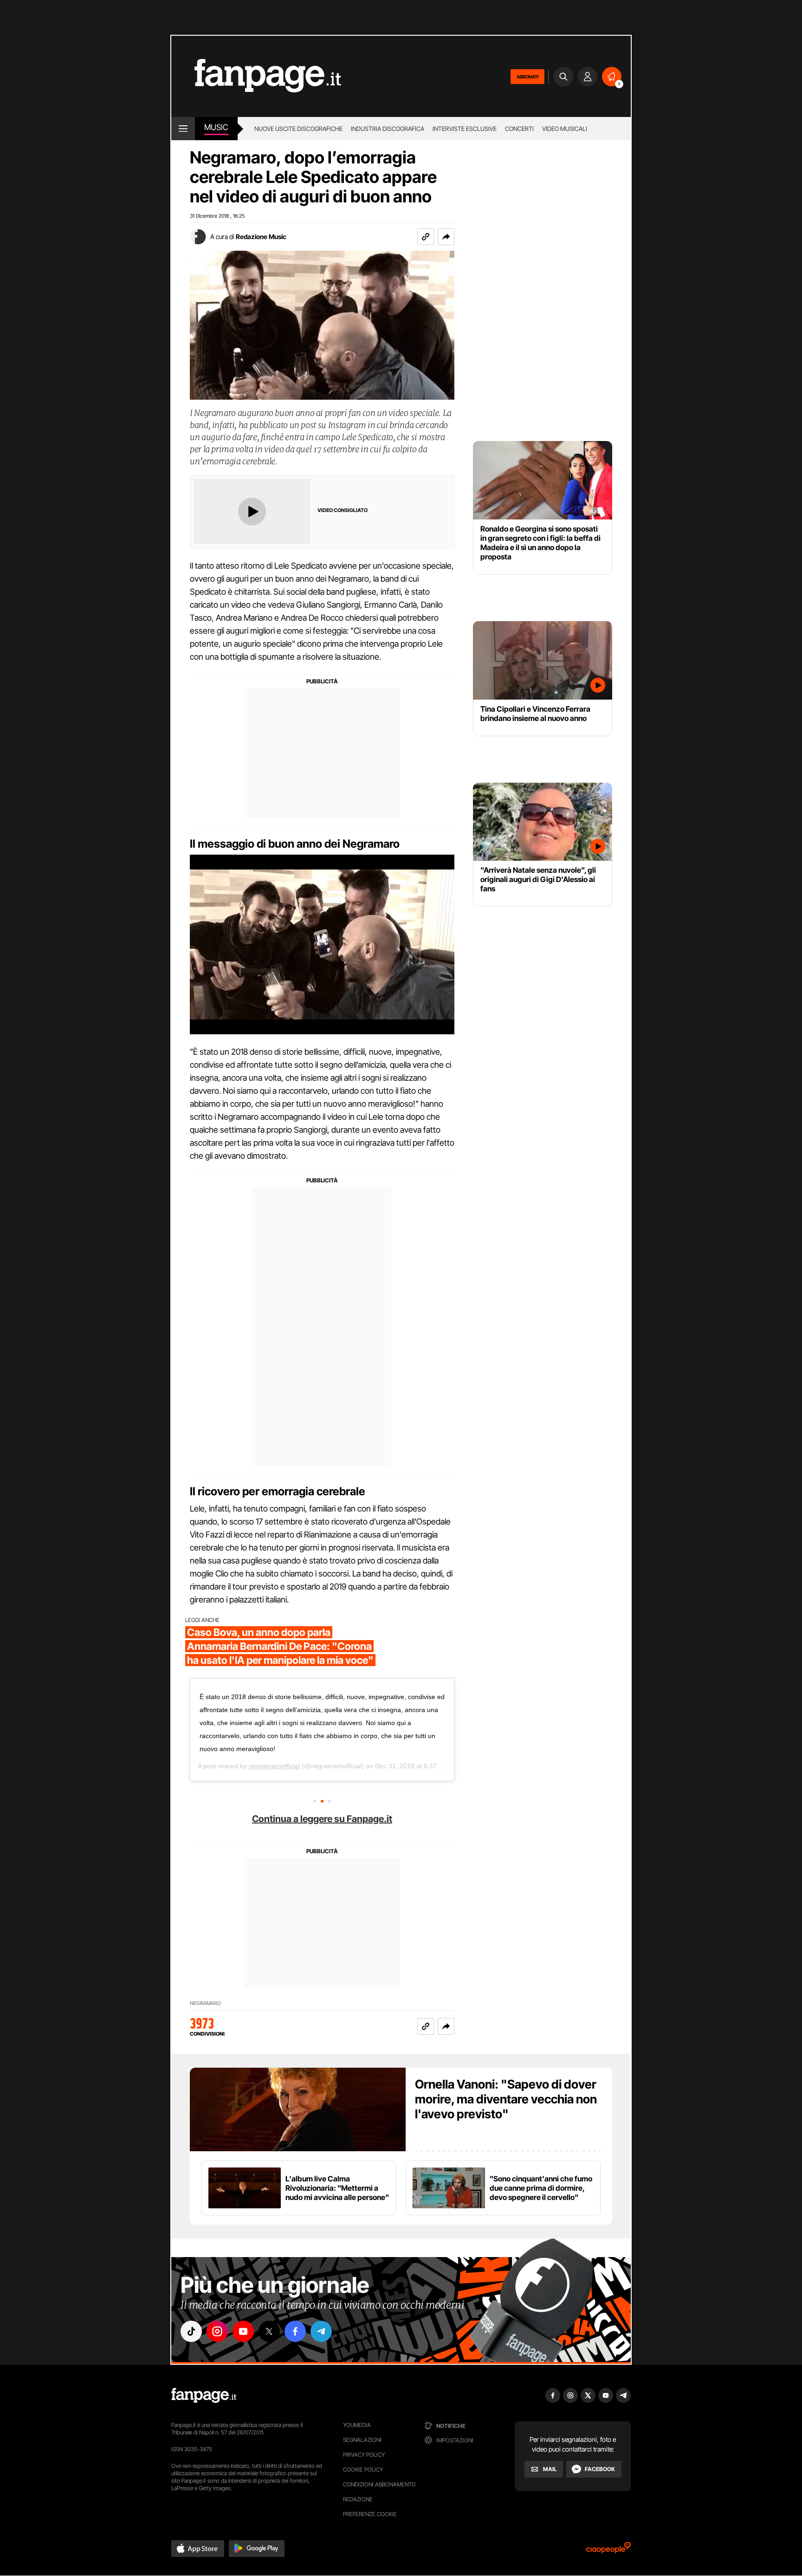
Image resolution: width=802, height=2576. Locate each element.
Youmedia (357, 2425)
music (216, 127)
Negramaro (205, 2003)
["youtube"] (243, 2331)
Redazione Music (261, 237)
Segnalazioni (362, 2440)
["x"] (269, 2331)
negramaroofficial (274, 1766)
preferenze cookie (370, 2514)
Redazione (358, 2499)
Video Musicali (565, 129)
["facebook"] (295, 2331)
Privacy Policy (364, 2455)
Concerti (519, 129)
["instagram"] (217, 2331)
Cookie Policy (363, 2469)
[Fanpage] (204, 2395)
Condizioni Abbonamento (379, 2484)
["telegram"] (321, 2331)
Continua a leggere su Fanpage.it (322, 1819)
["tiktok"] (191, 2331)
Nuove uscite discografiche (298, 129)
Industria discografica (388, 129)
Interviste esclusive (465, 129)
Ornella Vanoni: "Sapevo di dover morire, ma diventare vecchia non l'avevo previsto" (506, 2099)
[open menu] (183, 129)
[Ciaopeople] (608, 2551)
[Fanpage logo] (256, 76)
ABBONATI (527, 77)
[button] (446, 237)
